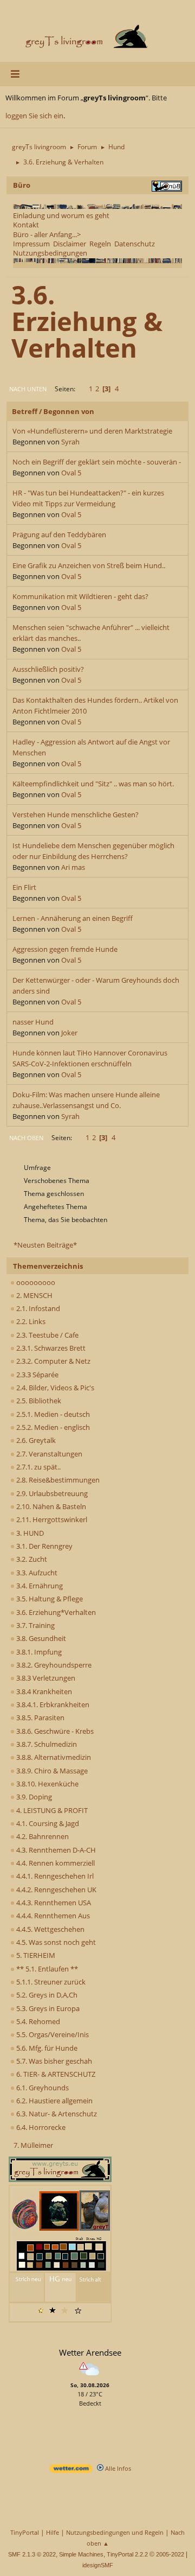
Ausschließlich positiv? (48, 669)
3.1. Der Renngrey (44, 1546)
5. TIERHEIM (35, 1955)
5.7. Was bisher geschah (53, 2061)
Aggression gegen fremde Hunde (65, 949)
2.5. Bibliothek (38, 1401)
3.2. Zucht (31, 1559)
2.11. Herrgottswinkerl (51, 1519)
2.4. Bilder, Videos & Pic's (54, 1388)
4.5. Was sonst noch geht (55, 1942)
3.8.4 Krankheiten (43, 1691)
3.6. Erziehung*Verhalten (55, 1612)
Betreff (25, 411)
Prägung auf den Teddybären (59, 535)
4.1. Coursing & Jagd (47, 1823)
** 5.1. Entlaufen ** (46, 1969)
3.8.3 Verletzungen (45, 1678)
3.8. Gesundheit (40, 1638)
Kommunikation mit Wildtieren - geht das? (80, 596)
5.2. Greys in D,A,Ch (46, 1995)
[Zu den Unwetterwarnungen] (90, 2377)
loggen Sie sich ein (34, 116)
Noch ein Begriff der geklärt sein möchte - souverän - (97, 462)
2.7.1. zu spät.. (38, 1467)
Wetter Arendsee (90, 2352)
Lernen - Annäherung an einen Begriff (73, 918)
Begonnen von (69, 411)
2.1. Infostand (37, 1308)
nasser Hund (33, 1022)
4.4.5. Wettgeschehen (50, 1929)
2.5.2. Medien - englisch (52, 1427)
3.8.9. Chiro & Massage (51, 1771)
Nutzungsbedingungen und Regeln (115, 2532)
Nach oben (26, 1138)
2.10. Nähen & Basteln (50, 1506)
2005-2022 (170, 2554)
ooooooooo (35, 1282)
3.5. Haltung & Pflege (49, 1599)
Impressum (31, 244)
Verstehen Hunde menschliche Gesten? (76, 815)
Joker (69, 1033)
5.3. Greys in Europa (47, 2008)
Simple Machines (81, 2554)
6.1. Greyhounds (42, 2088)
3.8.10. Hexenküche (47, 1784)
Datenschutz (135, 244)
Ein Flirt (24, 887)
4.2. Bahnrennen (42, 1836)
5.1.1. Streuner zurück (50, 1982)
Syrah (70, 442)
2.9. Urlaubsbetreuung (51, 1493)
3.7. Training (35, 1625)
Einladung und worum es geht (61, 215)
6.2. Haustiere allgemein (54, 2101)
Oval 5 (71, 473)
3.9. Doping (33, 1797)
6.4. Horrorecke (40, 2127)
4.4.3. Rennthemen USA (53, 1903)
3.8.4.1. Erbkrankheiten (52, 1704)
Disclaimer (70, 244)
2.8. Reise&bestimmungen (57, 1480)
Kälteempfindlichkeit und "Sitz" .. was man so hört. (93, 784)
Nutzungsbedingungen (50, 253)
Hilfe (53, 2532)
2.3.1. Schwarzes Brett (50, 1348)
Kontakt (26, 225)
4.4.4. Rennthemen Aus (52, 1916)
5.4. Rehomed (37, 2021)
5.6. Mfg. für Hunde (46, 2048)
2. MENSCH (34, 1295)
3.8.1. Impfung (38, 1652)
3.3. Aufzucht (36, 1573)
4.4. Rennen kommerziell (55, 1863)
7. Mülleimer (33, 2145)
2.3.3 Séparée (37, 1375)
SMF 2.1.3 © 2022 (32, 2554)
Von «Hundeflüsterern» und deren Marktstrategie (92, 431)
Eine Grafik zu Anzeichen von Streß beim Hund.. (89, 565)
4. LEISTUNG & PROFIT (51, 1810)
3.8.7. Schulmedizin (46, 1744)
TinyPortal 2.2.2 (127, 2554)
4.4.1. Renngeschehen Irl (54, 1876)
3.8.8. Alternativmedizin (53, 1757)
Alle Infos (117, 2468)
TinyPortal (25, 2532)
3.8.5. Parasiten (40, 1718)
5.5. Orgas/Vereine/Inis (52, 2034)
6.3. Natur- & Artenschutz (56, 2114)
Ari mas (73, 867)
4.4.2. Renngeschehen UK (56, 1890)
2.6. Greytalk (35, 1440)
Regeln (100, 244)
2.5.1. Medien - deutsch (52, 1414)
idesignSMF (98, 2565)
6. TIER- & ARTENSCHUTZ (55, 2074)
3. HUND (29, 1533)
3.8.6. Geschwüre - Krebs (54, 1731)
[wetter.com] (71, 2470)
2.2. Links (30, 1321)
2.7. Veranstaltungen (48, 1454)
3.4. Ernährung (39, 1586)
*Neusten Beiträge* (45, 1245)
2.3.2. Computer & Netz (53, 1361)
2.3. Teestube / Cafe (47, 1335)
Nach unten (28, 389)
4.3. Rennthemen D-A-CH (55, 1850)
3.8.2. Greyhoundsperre (53, 1665)
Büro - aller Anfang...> (47, 234)
